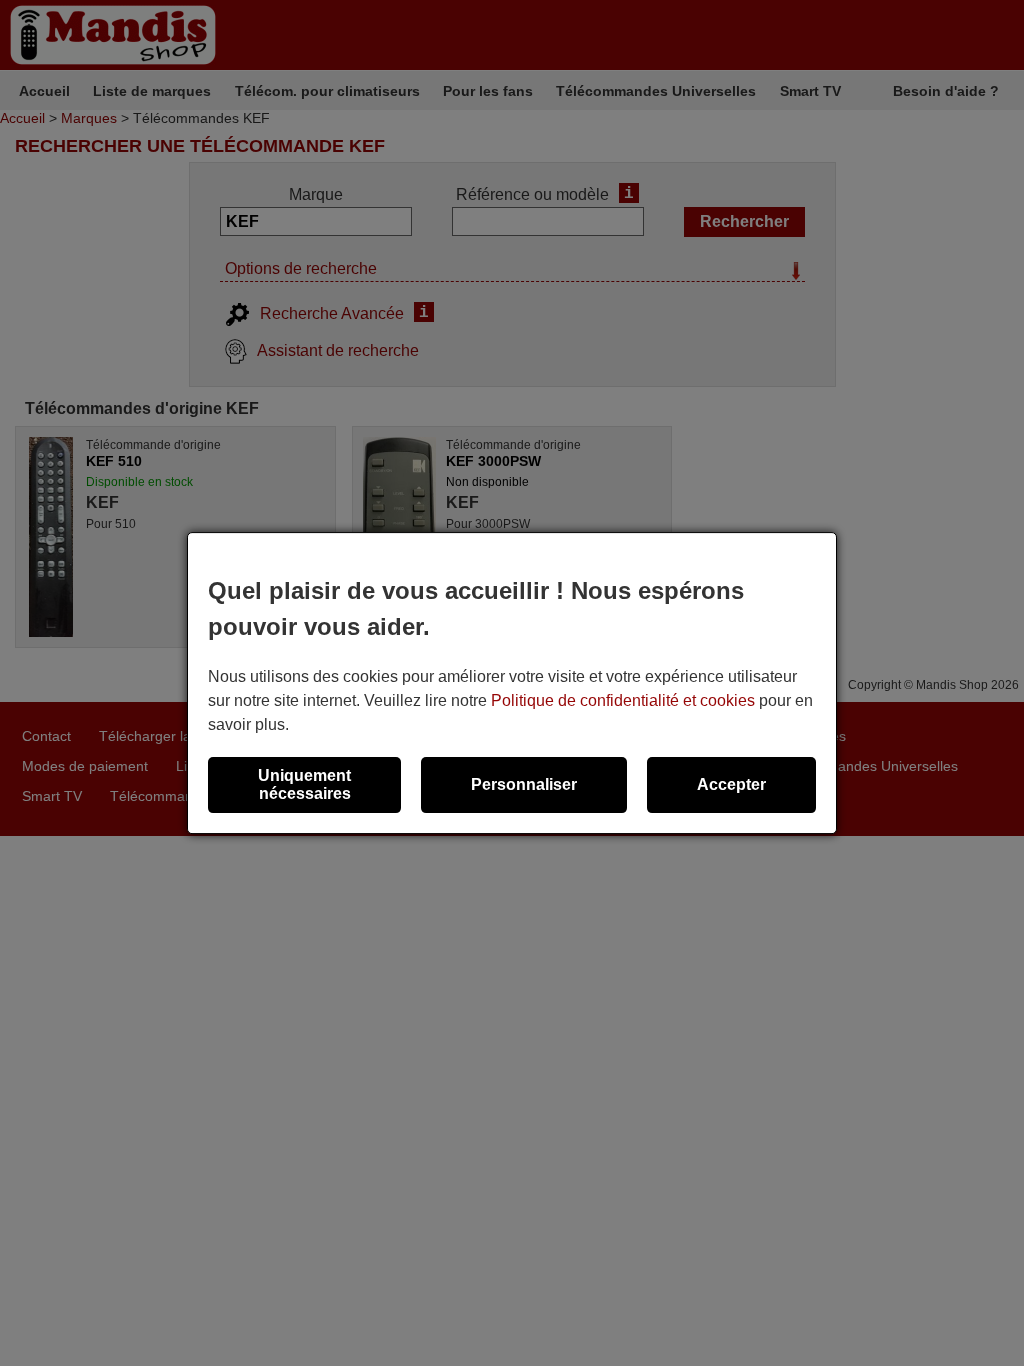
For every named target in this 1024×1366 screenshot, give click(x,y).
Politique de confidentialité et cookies (623, 700)
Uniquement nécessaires (304, 784)
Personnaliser (524, 784)
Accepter (731, 784)
